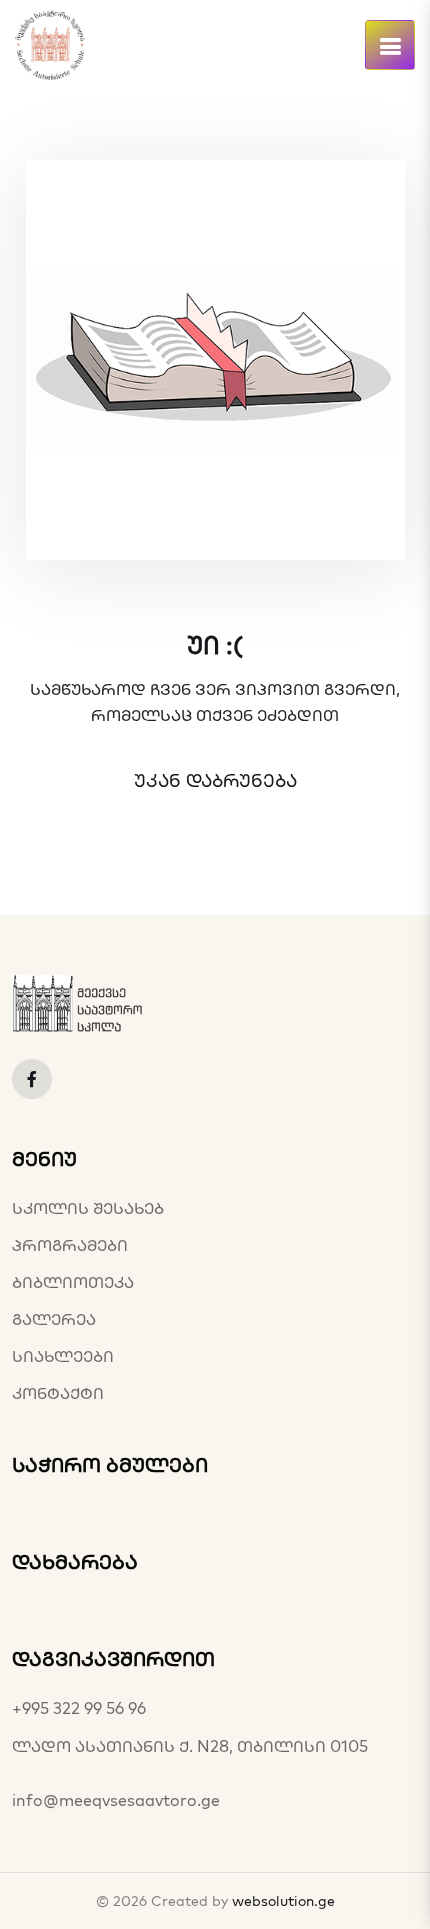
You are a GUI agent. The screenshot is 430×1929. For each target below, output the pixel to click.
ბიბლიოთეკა (73, 1282)
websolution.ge (283, 1901)
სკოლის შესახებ (88, 1208)
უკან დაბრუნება (215, 781)
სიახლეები (63, 1356)
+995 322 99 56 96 (79, 1708)
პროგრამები (70, 1245)
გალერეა (54, 1319)
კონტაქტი (58, 1393)
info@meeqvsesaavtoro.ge (116, 1800)
